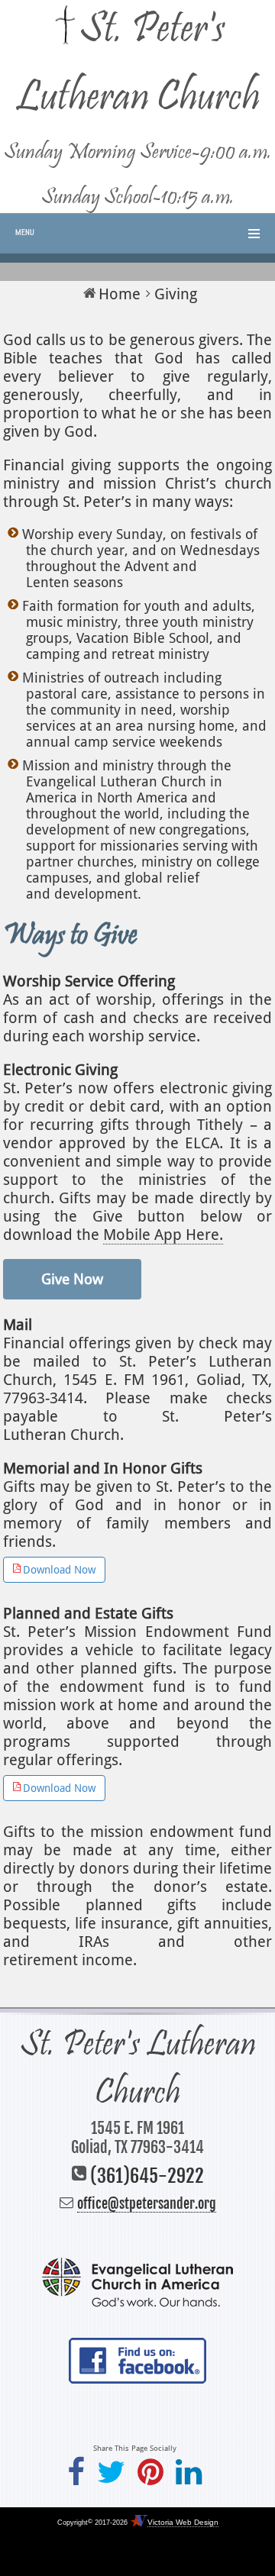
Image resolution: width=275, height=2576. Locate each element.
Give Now (72, 1279)
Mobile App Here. (163, 1235)
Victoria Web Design (183, 2522)
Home (120, 294)
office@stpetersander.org (147, 2203)
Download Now (59, 1570)
